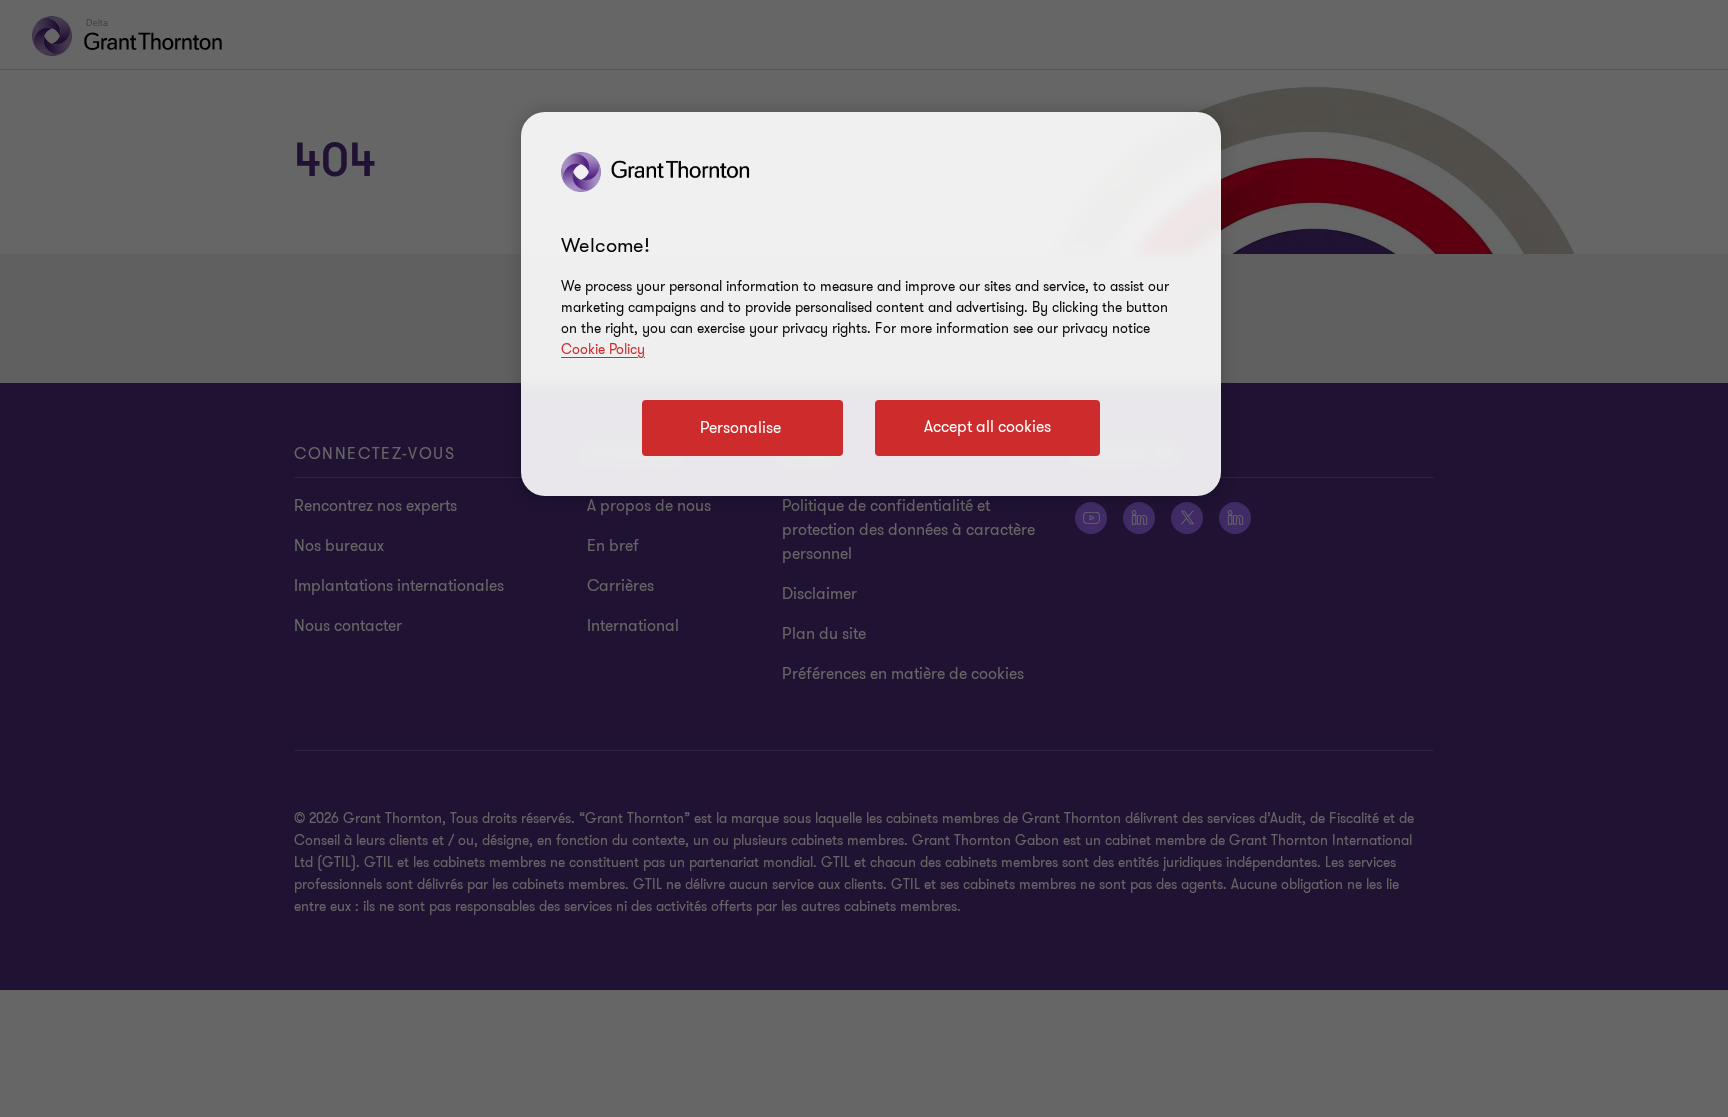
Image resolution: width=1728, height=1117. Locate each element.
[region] (871, 304)
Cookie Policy (603, 349)
